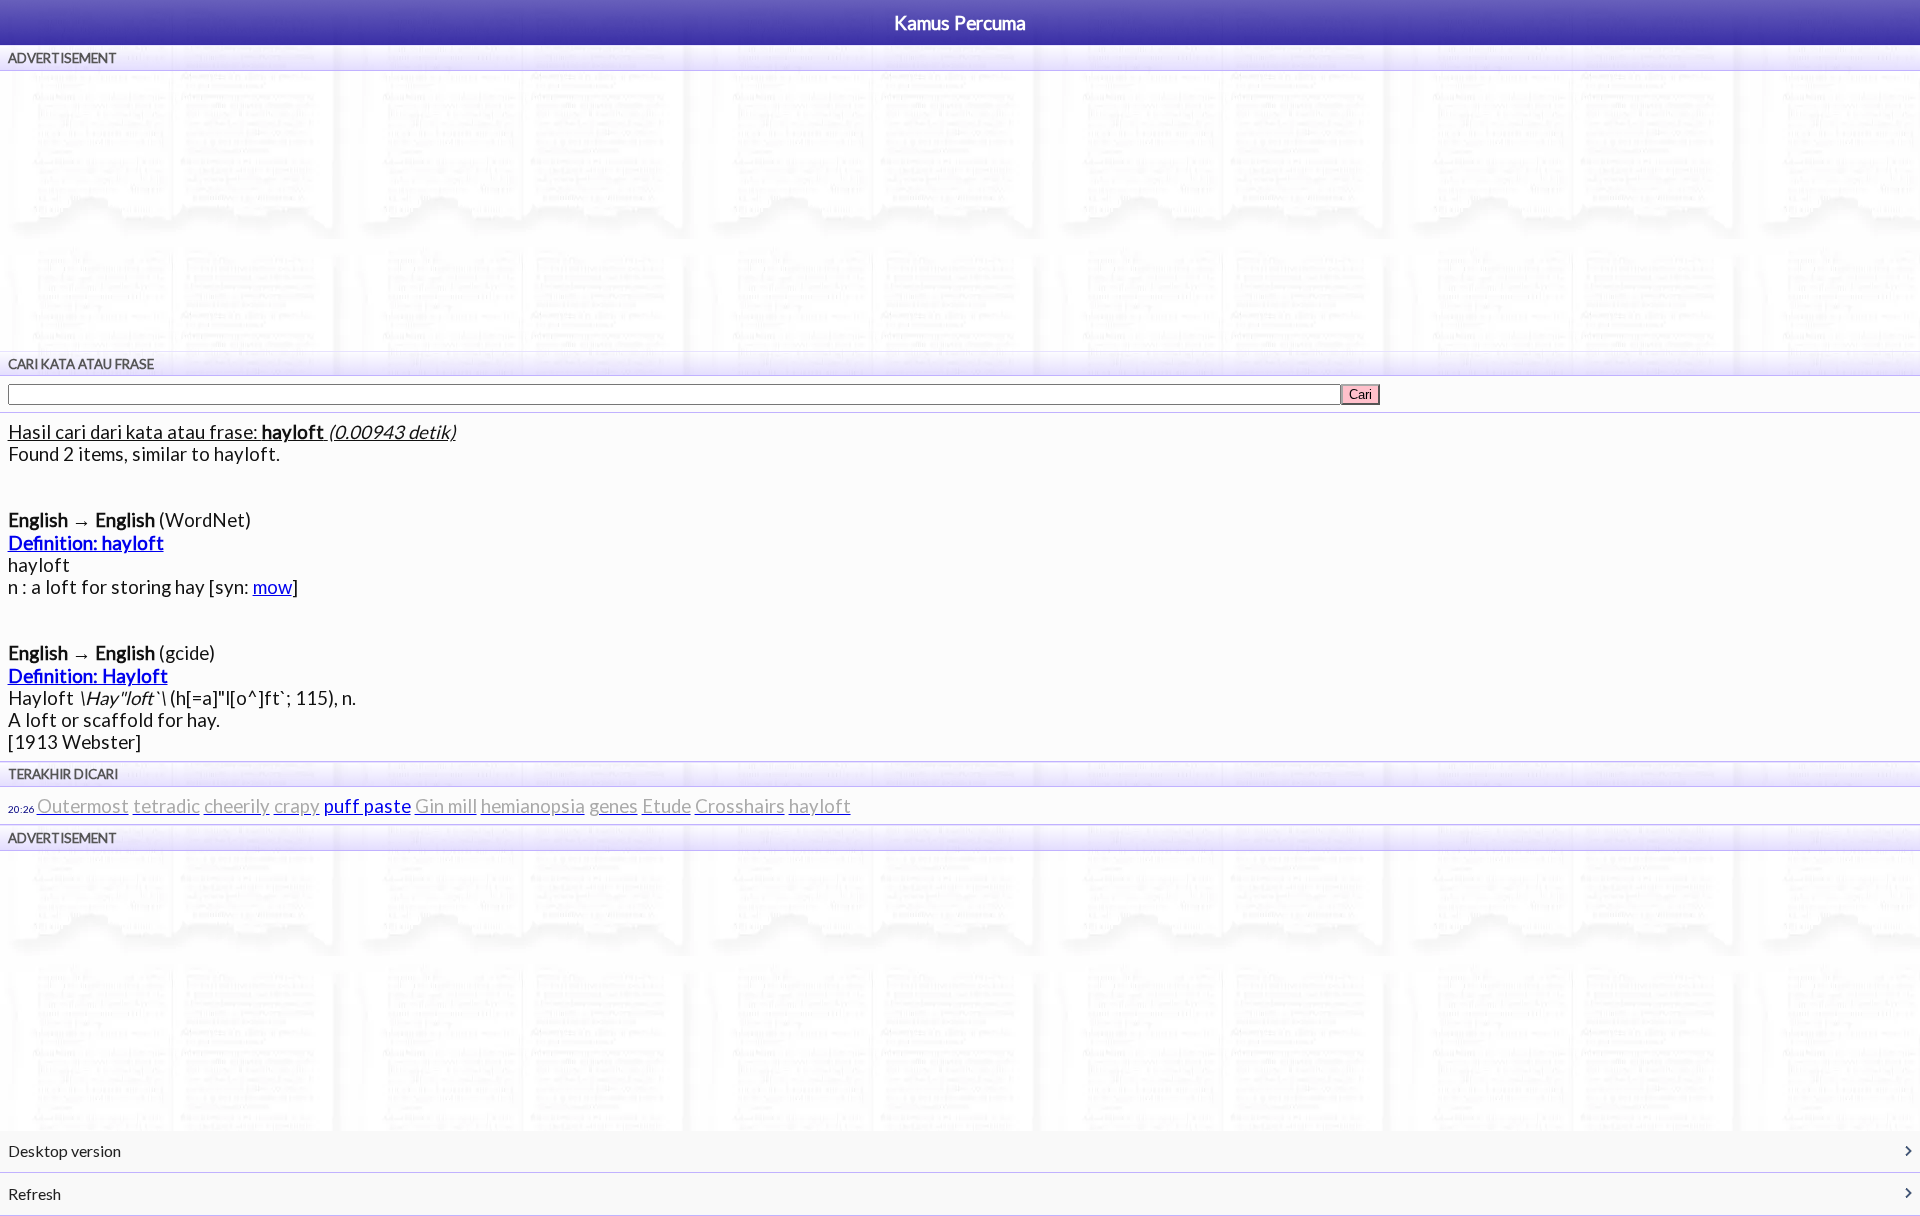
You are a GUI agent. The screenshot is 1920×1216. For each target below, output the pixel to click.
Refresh (34, 1193)
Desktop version (64, 1150)
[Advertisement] (960, 211)
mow (272, 587)
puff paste (367, 806)
